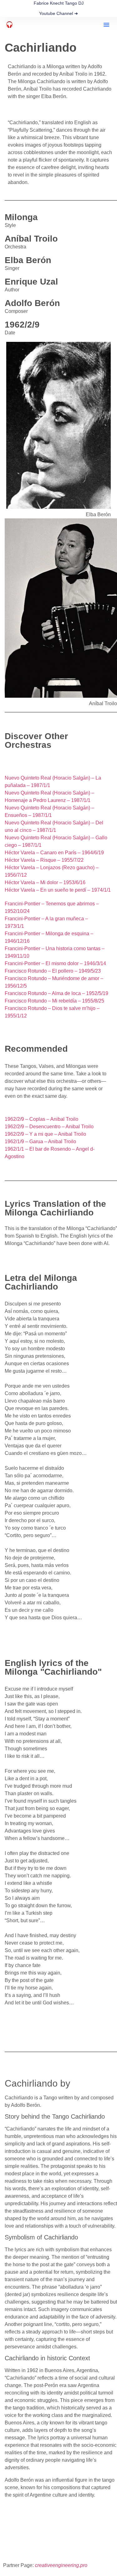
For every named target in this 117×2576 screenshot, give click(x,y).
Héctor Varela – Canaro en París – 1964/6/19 (54, 853)
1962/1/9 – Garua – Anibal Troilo (40, 1142)
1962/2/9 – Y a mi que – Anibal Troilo (45, 1134)
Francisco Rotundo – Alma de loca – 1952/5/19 (56, 993)
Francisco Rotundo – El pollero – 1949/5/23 (53, 971)
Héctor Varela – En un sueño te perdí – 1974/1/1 (58, 890)
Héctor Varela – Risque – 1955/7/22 (44, 860)
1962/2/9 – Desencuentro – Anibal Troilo (49, 1127)
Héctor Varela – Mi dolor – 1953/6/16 (45, 882)
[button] (106, 25)
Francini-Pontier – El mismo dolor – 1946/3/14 (55, 963)
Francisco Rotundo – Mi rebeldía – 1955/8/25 (54, 1001)
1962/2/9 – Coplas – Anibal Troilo (41, 1119)
